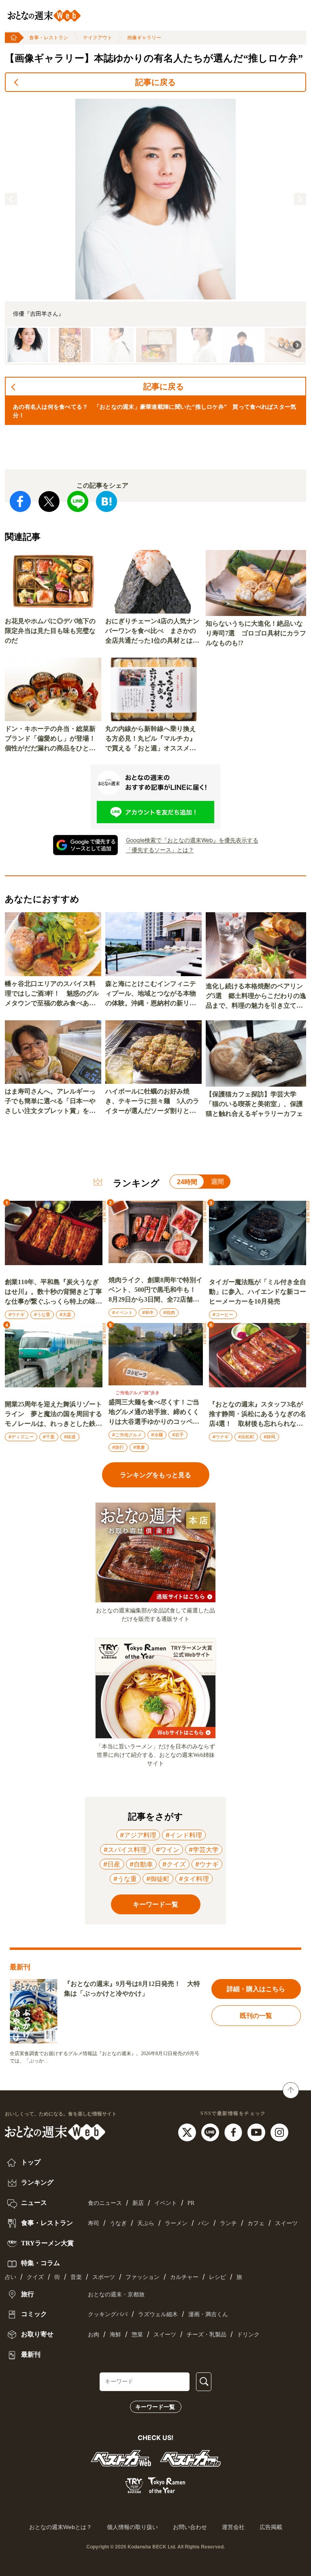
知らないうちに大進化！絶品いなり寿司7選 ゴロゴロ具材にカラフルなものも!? (256, 633)
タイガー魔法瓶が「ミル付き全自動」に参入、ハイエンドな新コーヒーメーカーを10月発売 (258, 1292)
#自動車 (141, 1864)
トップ (30, 2162)
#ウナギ (17, 1315)
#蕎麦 (139, 1447)
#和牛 (148, 1312)
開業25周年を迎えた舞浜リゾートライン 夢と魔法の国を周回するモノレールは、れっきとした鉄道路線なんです (53, 1415)
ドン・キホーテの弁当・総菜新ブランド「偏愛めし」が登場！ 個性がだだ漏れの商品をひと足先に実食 (53, 739)
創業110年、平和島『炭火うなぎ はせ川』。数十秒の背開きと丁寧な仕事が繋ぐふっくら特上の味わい (53, 1292)
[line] (211, 2132)
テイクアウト (98, 38)
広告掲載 (271, 2527)
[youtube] (257, 2132)
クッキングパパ (108, 2314)
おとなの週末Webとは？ (61, 2527)
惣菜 (137, 2335)
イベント (166, 2203)
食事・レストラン (49, 38)
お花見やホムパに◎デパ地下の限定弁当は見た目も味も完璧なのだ (50, 631)
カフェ (256, 2223)
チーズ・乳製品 (207, 2335)
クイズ (35, 2277)
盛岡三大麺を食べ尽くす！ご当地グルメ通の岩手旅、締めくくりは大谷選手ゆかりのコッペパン (154, 1413)
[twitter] (188, 2132)
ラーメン (176, 2223)
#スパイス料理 (125, 1850)
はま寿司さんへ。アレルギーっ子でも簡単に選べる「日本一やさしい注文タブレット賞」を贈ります (50, 1102)
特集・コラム (40, 2263)
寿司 (94, 2223)
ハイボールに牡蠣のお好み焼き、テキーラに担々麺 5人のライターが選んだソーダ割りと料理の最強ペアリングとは (152, 1102)
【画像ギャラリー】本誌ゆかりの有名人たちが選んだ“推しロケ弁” (154, 58)
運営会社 (233, 2527)
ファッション (143, 2277)
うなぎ (118, 2223)
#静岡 (269, 1437)
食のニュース (105, 2203)
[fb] (234, 2132)
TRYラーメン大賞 (47, 2243)
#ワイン (168, 1850)
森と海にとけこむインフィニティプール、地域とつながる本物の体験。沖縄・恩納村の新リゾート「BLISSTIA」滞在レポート (153, 994)
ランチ (228, 2223)
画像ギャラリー (144, 38)
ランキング (36, 2182)
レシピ (217, 2277)
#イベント (122, 1312)
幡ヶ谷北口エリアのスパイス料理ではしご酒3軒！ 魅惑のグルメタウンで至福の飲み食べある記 (52, 994)
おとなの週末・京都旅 (116, 2295)
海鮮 (115, 2335)
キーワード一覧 (155, 2407)
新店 (138, 2203)
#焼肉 (169, 1312)
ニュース (33, 2203)
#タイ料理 (194, 1879)
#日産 (112, 1864)
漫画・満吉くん (208, 2314)
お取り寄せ (36, 2334)
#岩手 (178, 1435)
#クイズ (174, 1864)
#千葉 (49, 1437)
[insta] (279, 2132)
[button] (11, 199)
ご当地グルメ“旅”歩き (137, 1393)
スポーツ (104, 2277)
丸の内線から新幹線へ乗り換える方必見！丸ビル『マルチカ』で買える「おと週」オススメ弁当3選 (151, 739)
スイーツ (286, 2223)
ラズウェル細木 (158, 2314)
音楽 (76, 2277)
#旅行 (118, 1447)
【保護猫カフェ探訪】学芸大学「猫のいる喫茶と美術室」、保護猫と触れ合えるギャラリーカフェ (254, 1104)
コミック (33, 2314)
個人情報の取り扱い (132, 2527)
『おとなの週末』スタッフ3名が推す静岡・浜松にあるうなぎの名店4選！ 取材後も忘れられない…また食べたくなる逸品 (258, 1415)
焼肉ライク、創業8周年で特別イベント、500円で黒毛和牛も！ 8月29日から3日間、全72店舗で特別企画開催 (155, 1290)
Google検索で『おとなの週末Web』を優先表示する (192, 840)
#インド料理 (184, 1835)
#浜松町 (246, 1437)
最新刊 (30, 2354)
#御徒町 (158, 1879)
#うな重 (42, 1315)
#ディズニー (21, 1437)
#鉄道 (70, 1437)
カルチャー (184, 2277)
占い (11, 2277)
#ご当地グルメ (127, 1435)
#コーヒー (223, 1315)
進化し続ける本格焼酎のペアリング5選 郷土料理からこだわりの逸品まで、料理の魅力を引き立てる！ (256, 997)
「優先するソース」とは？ (160, 850)
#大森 (65, 1315)
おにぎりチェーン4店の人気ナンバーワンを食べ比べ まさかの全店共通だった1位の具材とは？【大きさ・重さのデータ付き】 (152, 632)
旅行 (27, 2294)
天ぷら (146, 2223)
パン (204, 2223)
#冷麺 (157, 1435)
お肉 (94, 2335)
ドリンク (248, 2335)
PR (191, 2203)
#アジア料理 (138, 1835)
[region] (155, 232)
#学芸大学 (204, 1850)
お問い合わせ (190, 2527)
